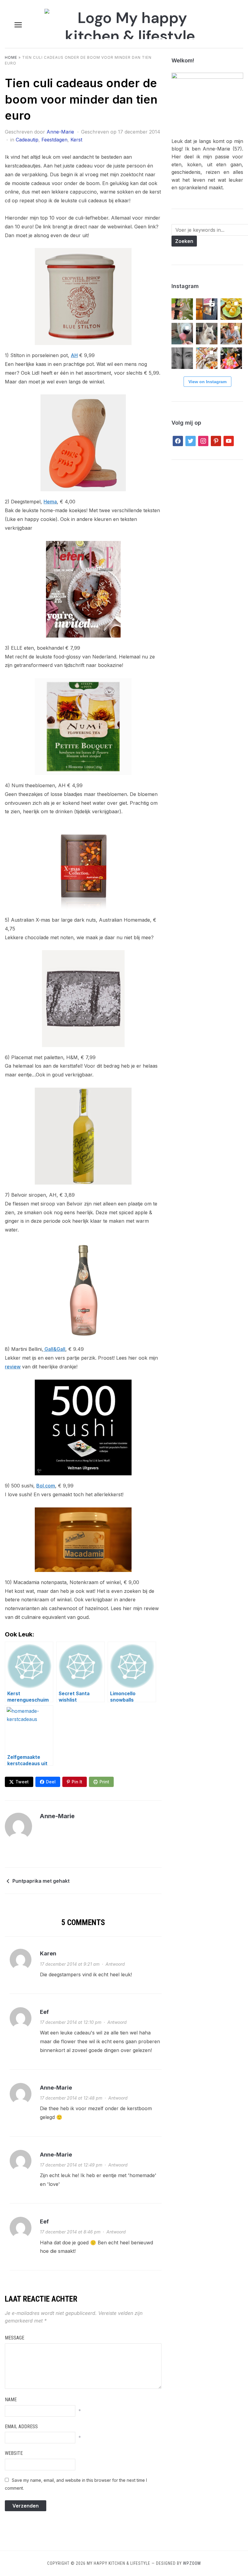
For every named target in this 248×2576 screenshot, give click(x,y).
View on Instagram (207, 382)
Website (14, 2453)
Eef (44, 2012)
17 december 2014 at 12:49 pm (71, 2165)
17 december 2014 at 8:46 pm (70, 2232)
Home (11, 57)
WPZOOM (192, 2563)
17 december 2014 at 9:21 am (70, 1964)
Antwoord (115, 1964)
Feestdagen (54, 140)
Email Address (21, 2427)
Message (15, 2338)
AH (74, 355)
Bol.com (46, 1486)
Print (104, 1782)
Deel (51, 1782)
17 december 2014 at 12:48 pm (71, 2098)
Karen (48, 1953)
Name (11, 2400)
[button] (18, 25)
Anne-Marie (60, 132)
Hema (50, 502)
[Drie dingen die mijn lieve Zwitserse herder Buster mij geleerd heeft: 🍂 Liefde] (207, 334)
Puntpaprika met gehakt (41, 1881)
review (13, 1367)
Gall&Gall (54, 1349)
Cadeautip (27, 140)
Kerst (76, 140)
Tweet (22, 1782)
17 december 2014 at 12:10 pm (71, 2022)
